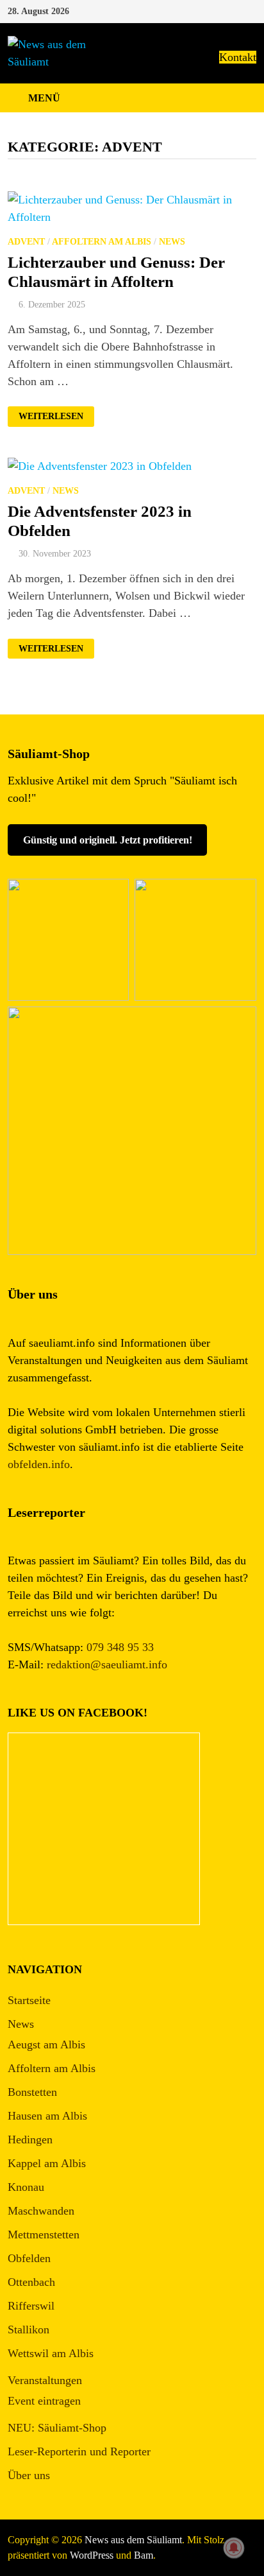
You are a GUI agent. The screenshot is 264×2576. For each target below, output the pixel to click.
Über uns (29, 2475)
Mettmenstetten (44, 2235)
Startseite (29, 2000)
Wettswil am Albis (51, 2353)
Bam (144, 2555)
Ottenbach (31, 2282)
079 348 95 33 (120, 1647)
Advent (26, 242)
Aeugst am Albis (46, 2044)
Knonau (26, 2187)
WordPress (92, 2555)
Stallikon (29, 2330)
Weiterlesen (56, 417)
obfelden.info (39, 1464)
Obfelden (29, 2258)
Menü (44, 98)
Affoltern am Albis (102, 242)
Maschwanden (41, 2211)
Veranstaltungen (45, 2380)
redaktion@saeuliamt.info (107, 1664)
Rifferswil (31, 2306)
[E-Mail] (250, 10)
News (172, 242)
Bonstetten (32, 2092)
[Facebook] (235, 10)
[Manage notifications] (234, 2548)
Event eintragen (44, 2401)
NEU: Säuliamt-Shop (57, 2428)
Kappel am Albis (47, 2163)
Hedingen (30, 2139)
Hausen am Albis (47, 2116)
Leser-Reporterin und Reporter (79, 2451)
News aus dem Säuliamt (133, 2540)
